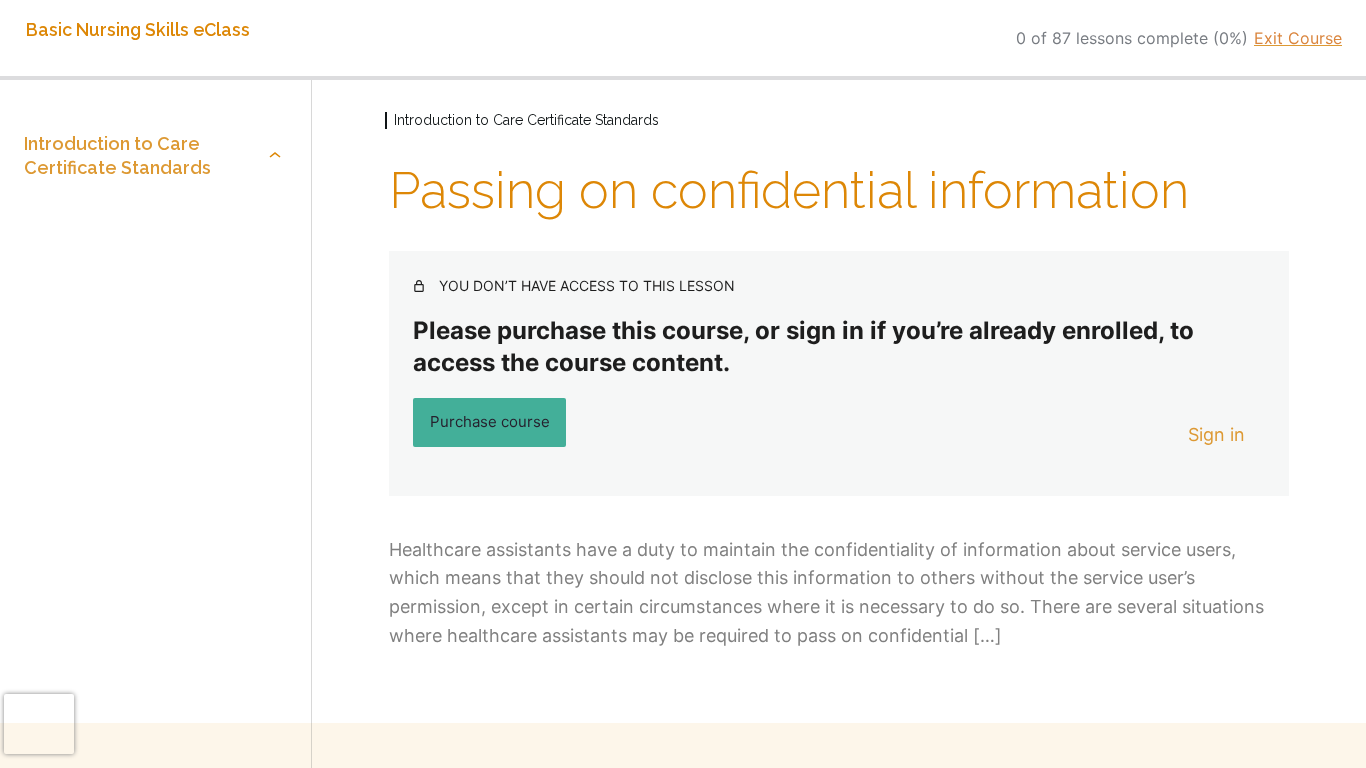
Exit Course (1298, 38)
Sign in (1216, 434)
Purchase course (490, 421)
